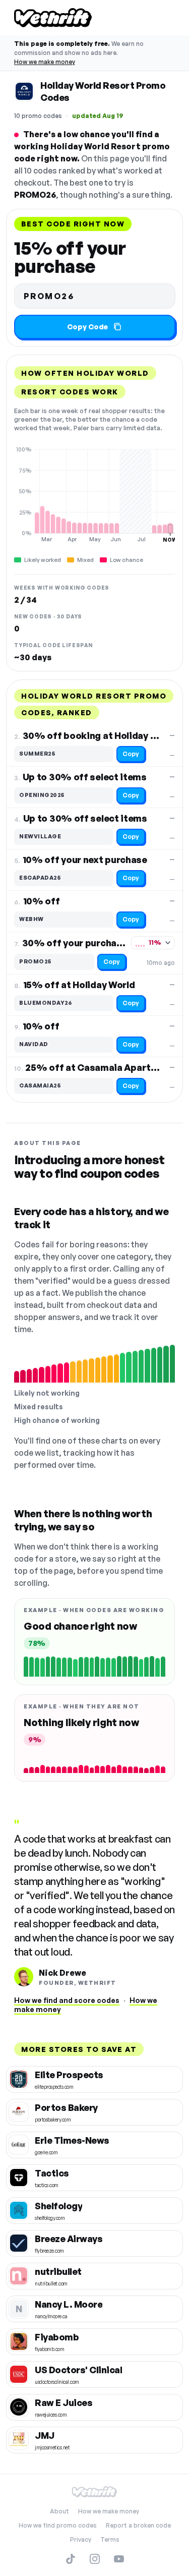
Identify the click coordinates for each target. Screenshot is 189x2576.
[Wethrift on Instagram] (95, 2559)
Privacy (81, 2539)
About (59, 2511)
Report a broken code (138, 2525)
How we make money (45, 62)
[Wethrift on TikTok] (71, 2559)
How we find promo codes (58, 2525)
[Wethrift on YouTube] (119, 2559)
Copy (131, 754)
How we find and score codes (67, 2000)
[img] (94, 494)
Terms (110, 2539)
